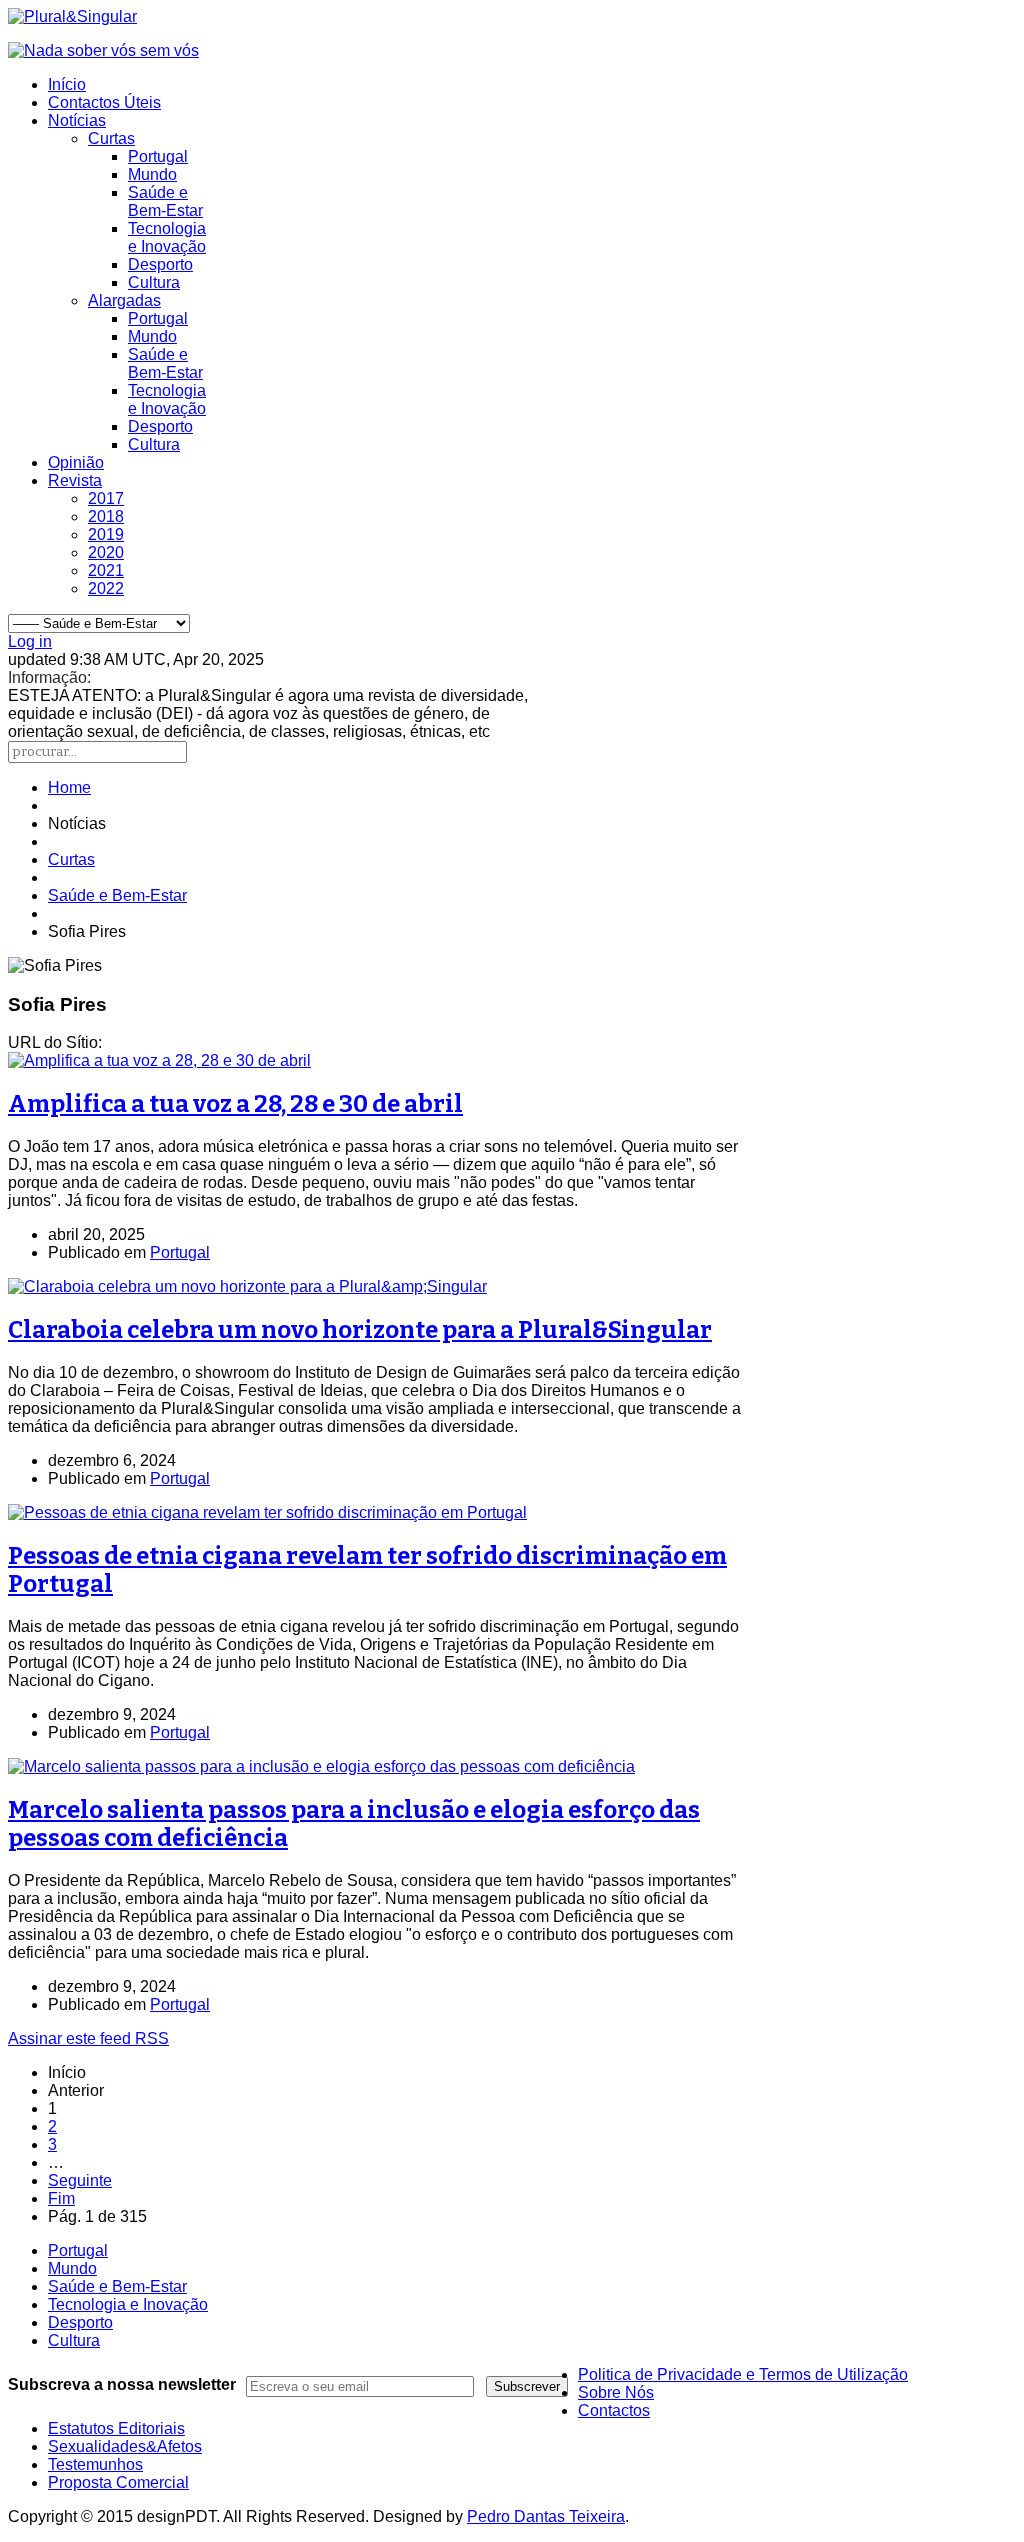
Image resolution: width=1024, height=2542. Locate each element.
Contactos (614, 2410)
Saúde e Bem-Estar (165, 201)
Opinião (76, 462)
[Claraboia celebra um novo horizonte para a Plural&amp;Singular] (247, 1286)
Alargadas (124, 300)
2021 (106, 570)
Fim (61, 2198)
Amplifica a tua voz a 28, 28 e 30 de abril (235, 1104)
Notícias (77, 120)
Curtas (111, 138)
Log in (30, 641)
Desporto (160, 264)
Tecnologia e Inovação (167, 237)
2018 (106, 516)
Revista (75, 480)
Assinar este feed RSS (88, 2038)
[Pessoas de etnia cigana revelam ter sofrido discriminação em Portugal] (267, 1512)
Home (69, 787)
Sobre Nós (616, 2392)
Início (67, 84)
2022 (106, 588)
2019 (106, 534)
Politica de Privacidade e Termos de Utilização (743, 2374)
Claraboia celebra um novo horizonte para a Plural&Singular (360, 1330)
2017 (106, 498)
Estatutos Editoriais (116, 2428)
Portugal (158, 156)
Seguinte (80, 2180)
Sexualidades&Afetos (125, 2446)
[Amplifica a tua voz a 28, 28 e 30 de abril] (159, 1060)
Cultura (154, 282)
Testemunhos (95, 2464)
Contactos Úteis (104, 102)
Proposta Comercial (118, 2482)
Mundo (152, 174)
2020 (106, 552)
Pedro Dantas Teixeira (546, 2516)
